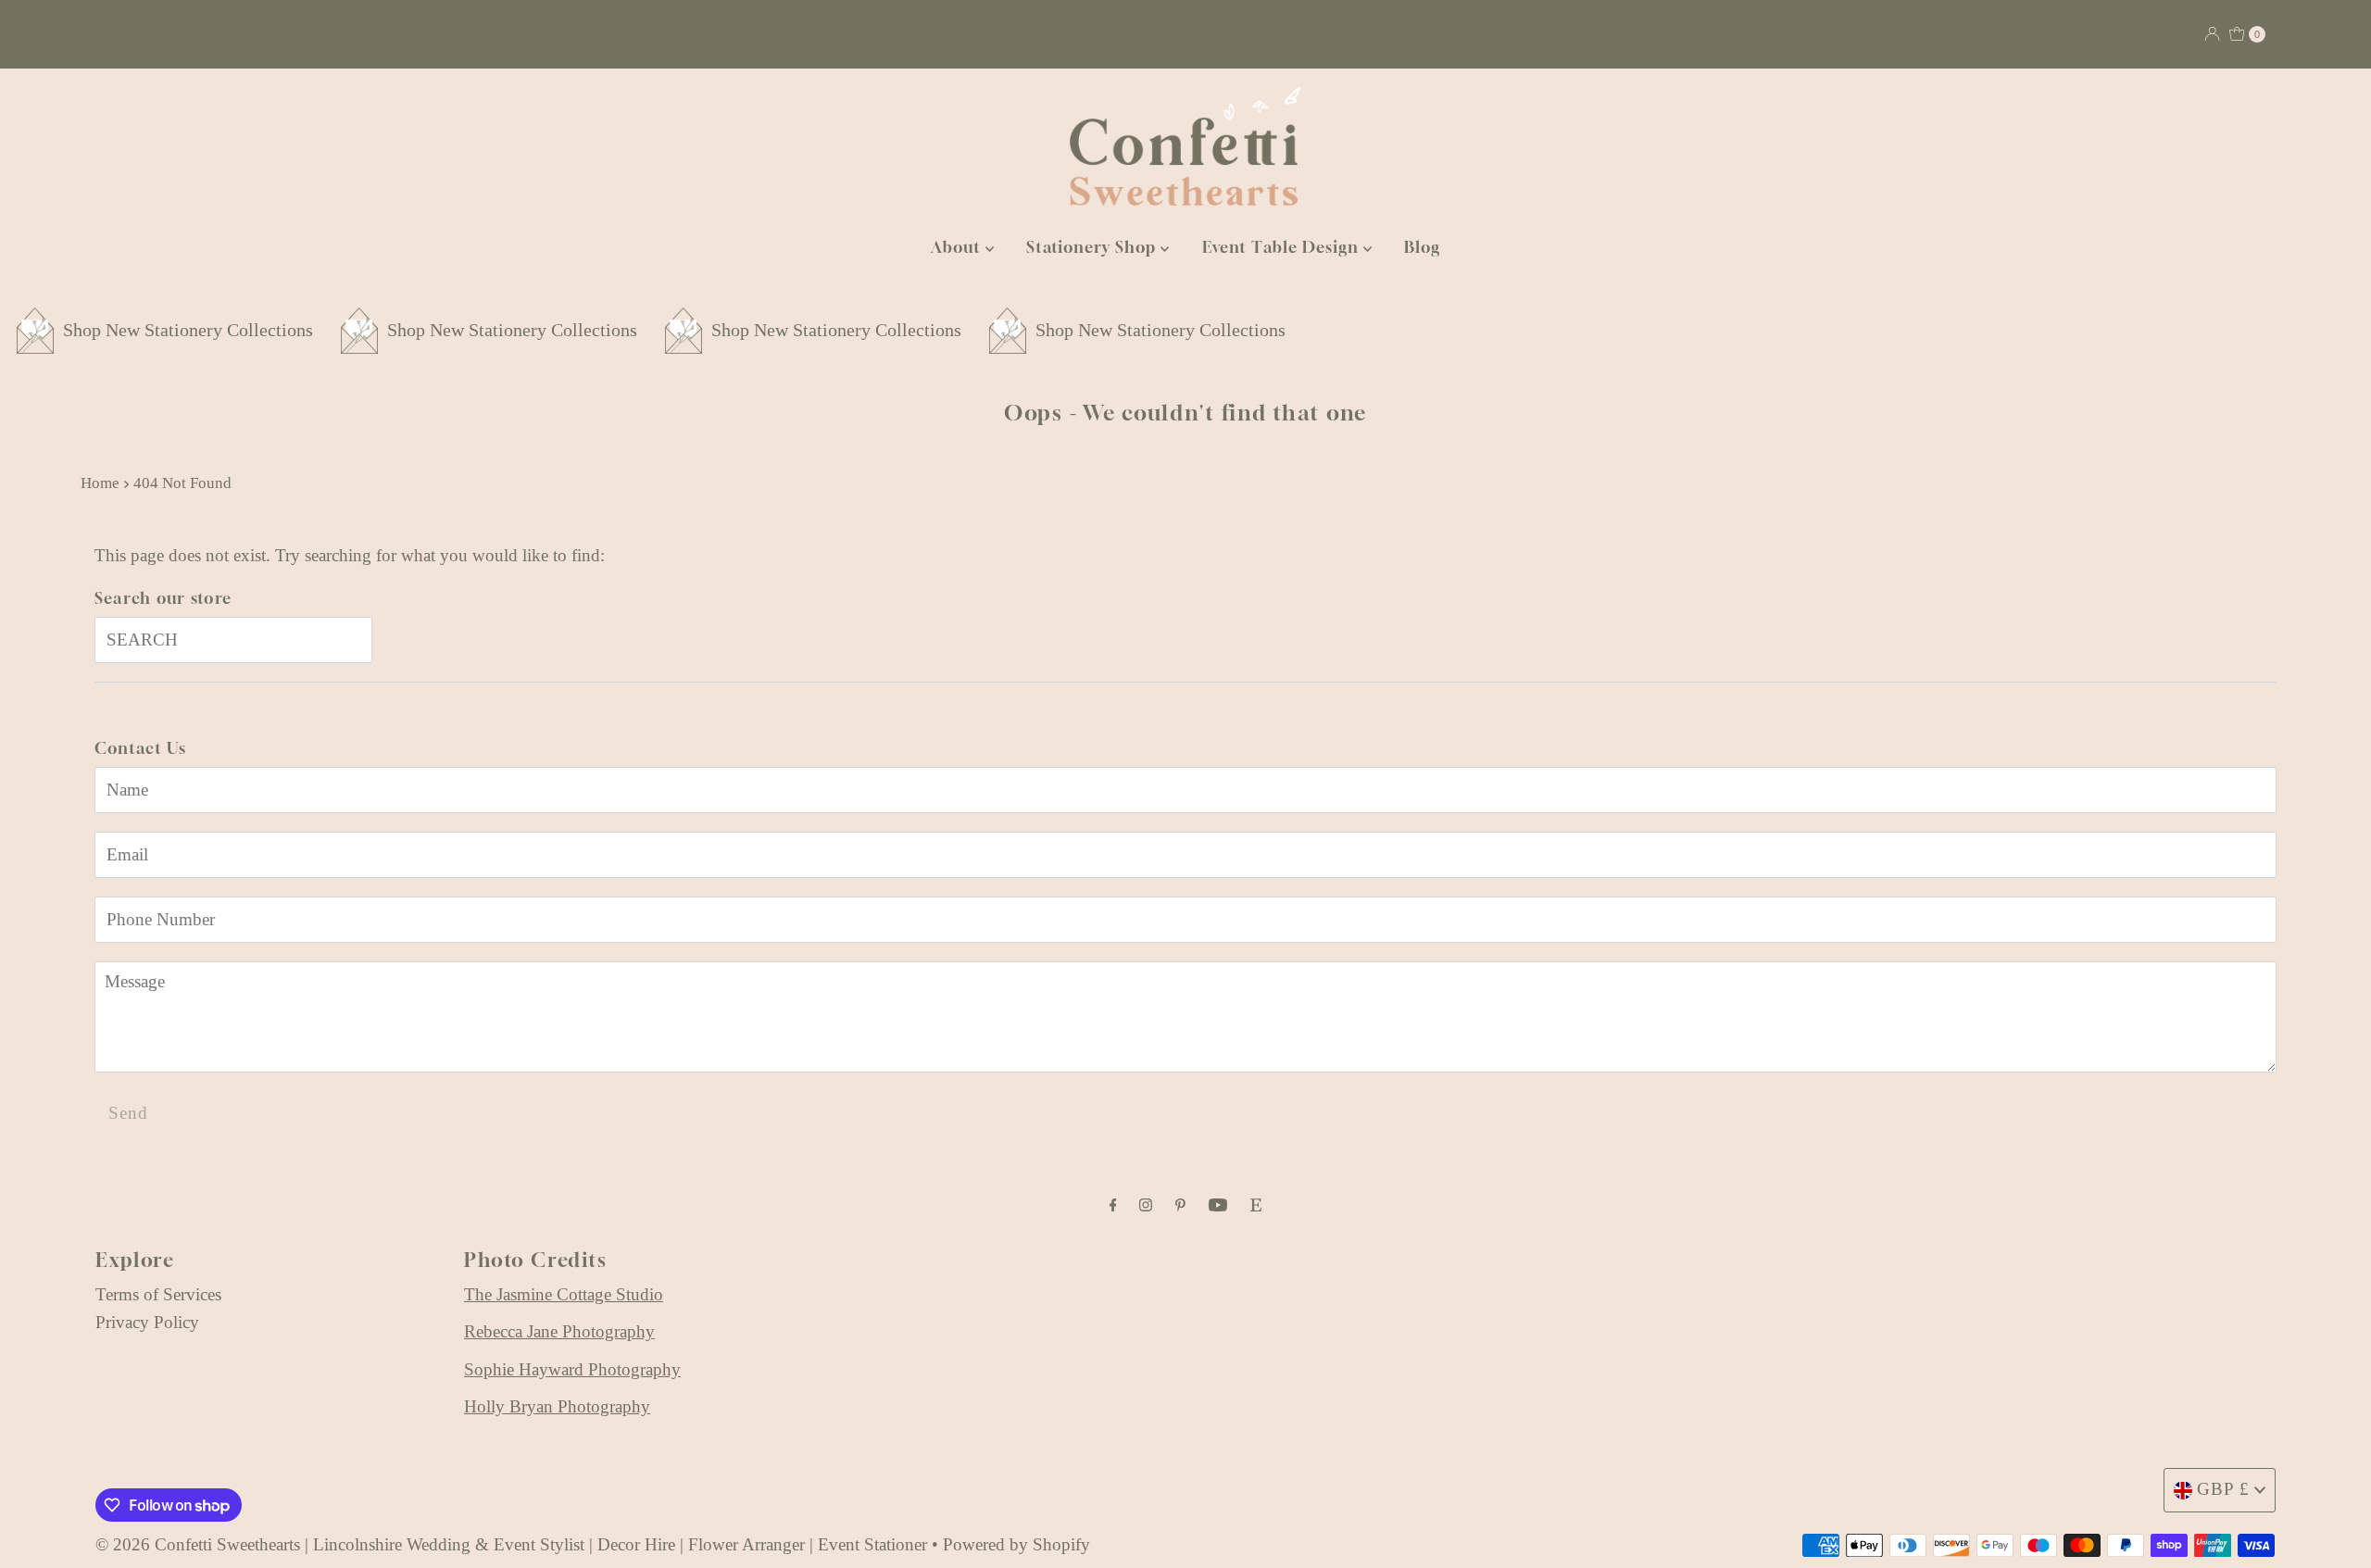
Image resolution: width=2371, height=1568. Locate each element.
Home (100, 483)
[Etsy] (1256, 1205)
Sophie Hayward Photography (572, 1369)
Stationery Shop (1093, 247)
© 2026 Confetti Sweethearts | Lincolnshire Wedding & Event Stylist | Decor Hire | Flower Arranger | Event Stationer (511, 1544)
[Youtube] (1218, 1205)
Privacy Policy (147, 1322)
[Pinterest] (1180, 1205)
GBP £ (2223, 1489)
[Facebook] (1113, 1205)
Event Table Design (1283, 247)
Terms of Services (158, 1294)
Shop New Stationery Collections (433, 330)
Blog (1422, 247)
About (958, 247)
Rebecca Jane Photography (559, 1331)
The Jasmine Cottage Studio (564, 1294)
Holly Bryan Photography (557, 1406)
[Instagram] (1146, 1205)
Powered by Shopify (1016, 1544)
